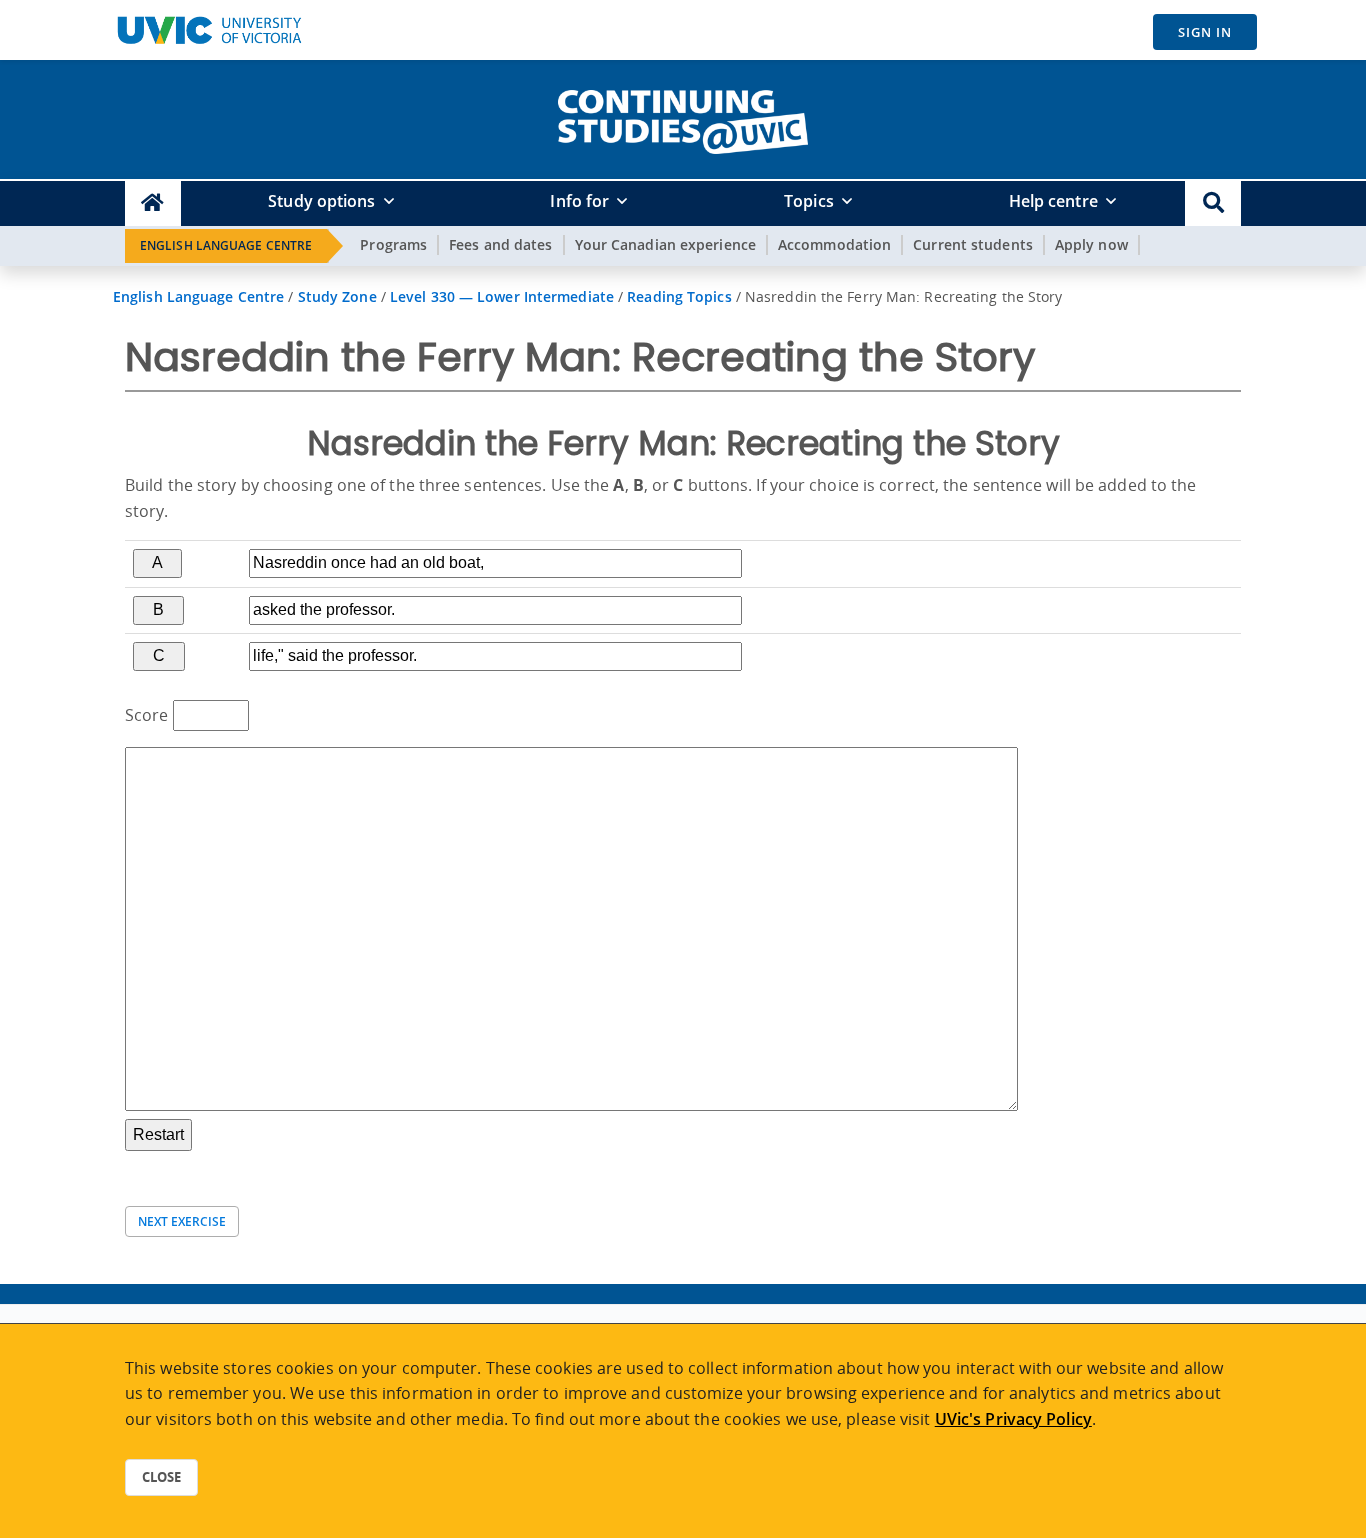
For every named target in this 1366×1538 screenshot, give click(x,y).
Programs (393, 244)
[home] (683, 118)
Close (161, 1477)
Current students (973, 244)
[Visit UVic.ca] (209, 30)
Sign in (1205, 32)
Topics (809, 201)
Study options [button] (321, 201)
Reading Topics (679, 296)
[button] (1213, 203)
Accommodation (834, 244)
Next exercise (182, 1221)
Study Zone (337, 296)
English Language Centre (226, 245)
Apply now (1091, 244)
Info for (579, 201)
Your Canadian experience (665, 244)
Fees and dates (500, 244)
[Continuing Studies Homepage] (153, 203)
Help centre (1053, 201)
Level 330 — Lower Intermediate (502, 296)
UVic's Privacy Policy (1013, 1419)
